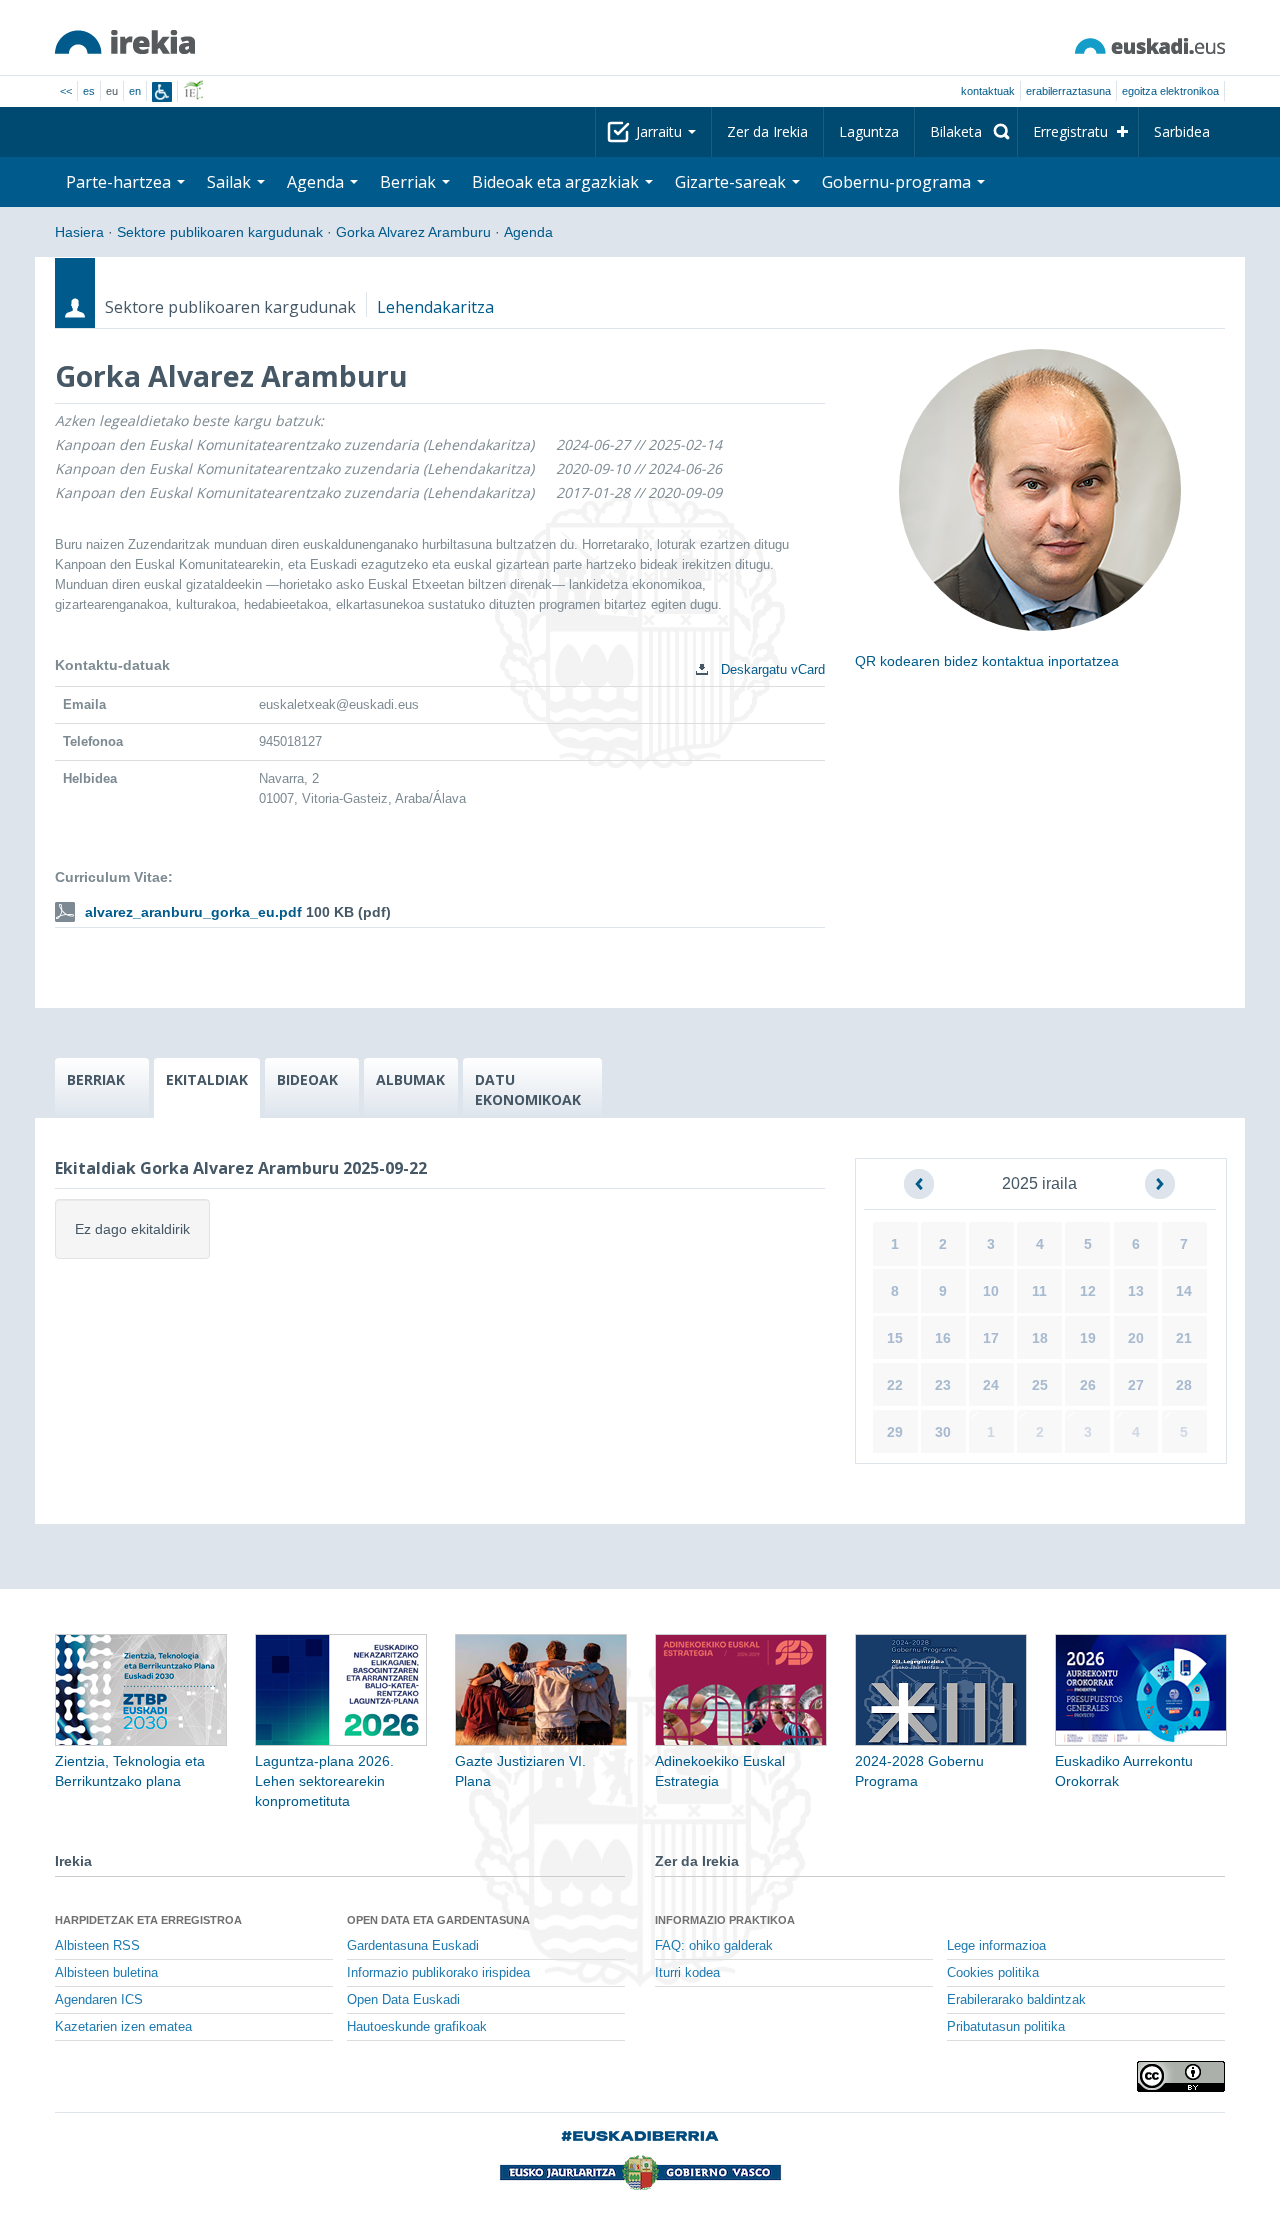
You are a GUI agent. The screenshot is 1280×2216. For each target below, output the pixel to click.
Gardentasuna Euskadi (413, 1946)
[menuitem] (966, 132)
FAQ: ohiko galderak (714, 1946)
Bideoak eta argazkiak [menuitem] (557, 182)
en (135, 91)
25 (1040, 1385)
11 (1039, 1291)
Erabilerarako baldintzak (1016, 2000)
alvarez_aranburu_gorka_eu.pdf (193, 912)
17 (991, 1338)
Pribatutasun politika (1006, 2027)
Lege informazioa (996, 1946)
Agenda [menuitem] (317, 182)
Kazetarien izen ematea (123, 2027)
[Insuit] (162, 92)
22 (895, 1385)
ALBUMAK (410, 1079)
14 (1184, 1291)
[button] (919, 1184)
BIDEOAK (307, 1079)
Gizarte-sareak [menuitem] (732, 182)
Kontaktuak (988, 91)
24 (991, 1385)
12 (1088, 1291)
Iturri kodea (687, 1973)
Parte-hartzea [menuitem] (120, 182)
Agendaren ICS (99, 2000)
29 (895, 1432)
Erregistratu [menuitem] (1070, 131)
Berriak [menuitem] (410, 182)
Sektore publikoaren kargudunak (220, 232)
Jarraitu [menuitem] (661, 131)
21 (1184, 1338)
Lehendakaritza (435, 307)
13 (1136, 1291)
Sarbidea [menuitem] (1182, 131)
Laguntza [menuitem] (869, 131)
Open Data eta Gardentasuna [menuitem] (438, 1920)
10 (991, 1291)
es (89, 91)
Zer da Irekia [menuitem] (767, 131)
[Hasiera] (125, 42)
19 (1088, 1338)
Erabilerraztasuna (1068, 91)
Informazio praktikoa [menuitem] (725, 1920)
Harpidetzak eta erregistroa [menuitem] (148, 1920)
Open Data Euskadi (403, 2000)
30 (943, 1432)
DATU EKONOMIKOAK (528, 1089)
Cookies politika (993, 1973)
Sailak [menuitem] (231, 182)
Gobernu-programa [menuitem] (898, 182)
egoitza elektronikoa (1170, 91)
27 (1136, 1385)
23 (943, 1385)
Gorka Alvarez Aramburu (413, 232)
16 (943, 1338)
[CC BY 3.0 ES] (1181, 2076)
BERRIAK (96, 1079)
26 (1088, 1385)
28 (1184, 1385)
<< (66, 91)
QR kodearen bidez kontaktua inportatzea (987, 661)
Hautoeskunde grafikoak (417, 2027)
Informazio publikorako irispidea (438, 1973)
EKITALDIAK (207, 1079)
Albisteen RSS (97, 1946)
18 (1040, 1338)
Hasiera (79, 232)
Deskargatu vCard (771, 669)
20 (1136, 1338)
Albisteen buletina (106, 1973)
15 (895, 1338)
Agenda (528, 232)
